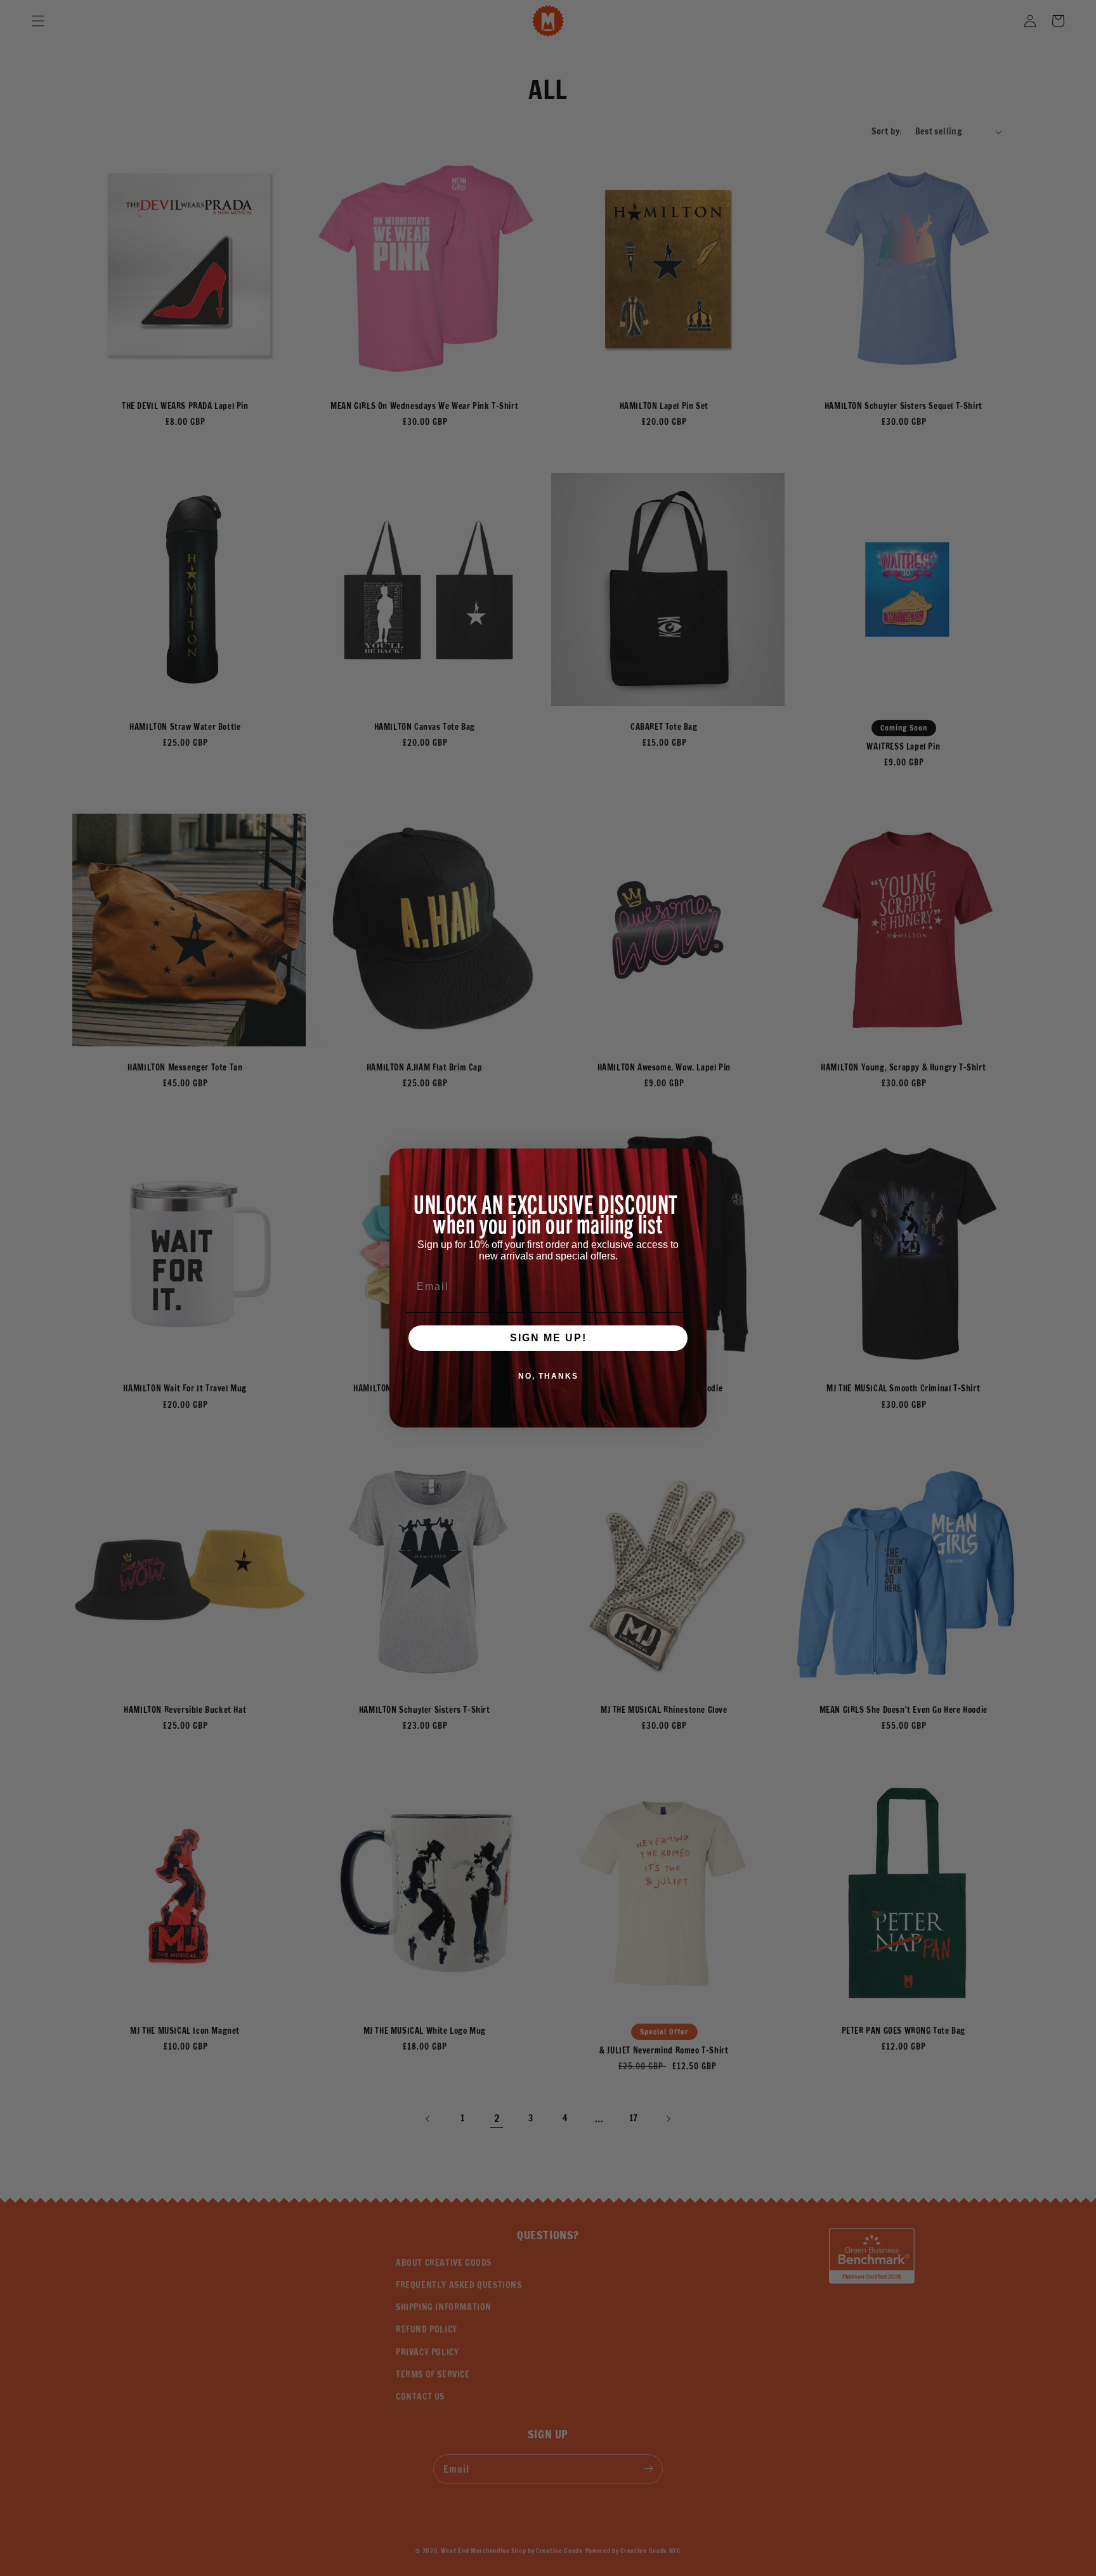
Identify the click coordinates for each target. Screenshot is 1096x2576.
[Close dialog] (693, 1162)
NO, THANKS (548, 1376)
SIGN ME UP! (548, 1338)
